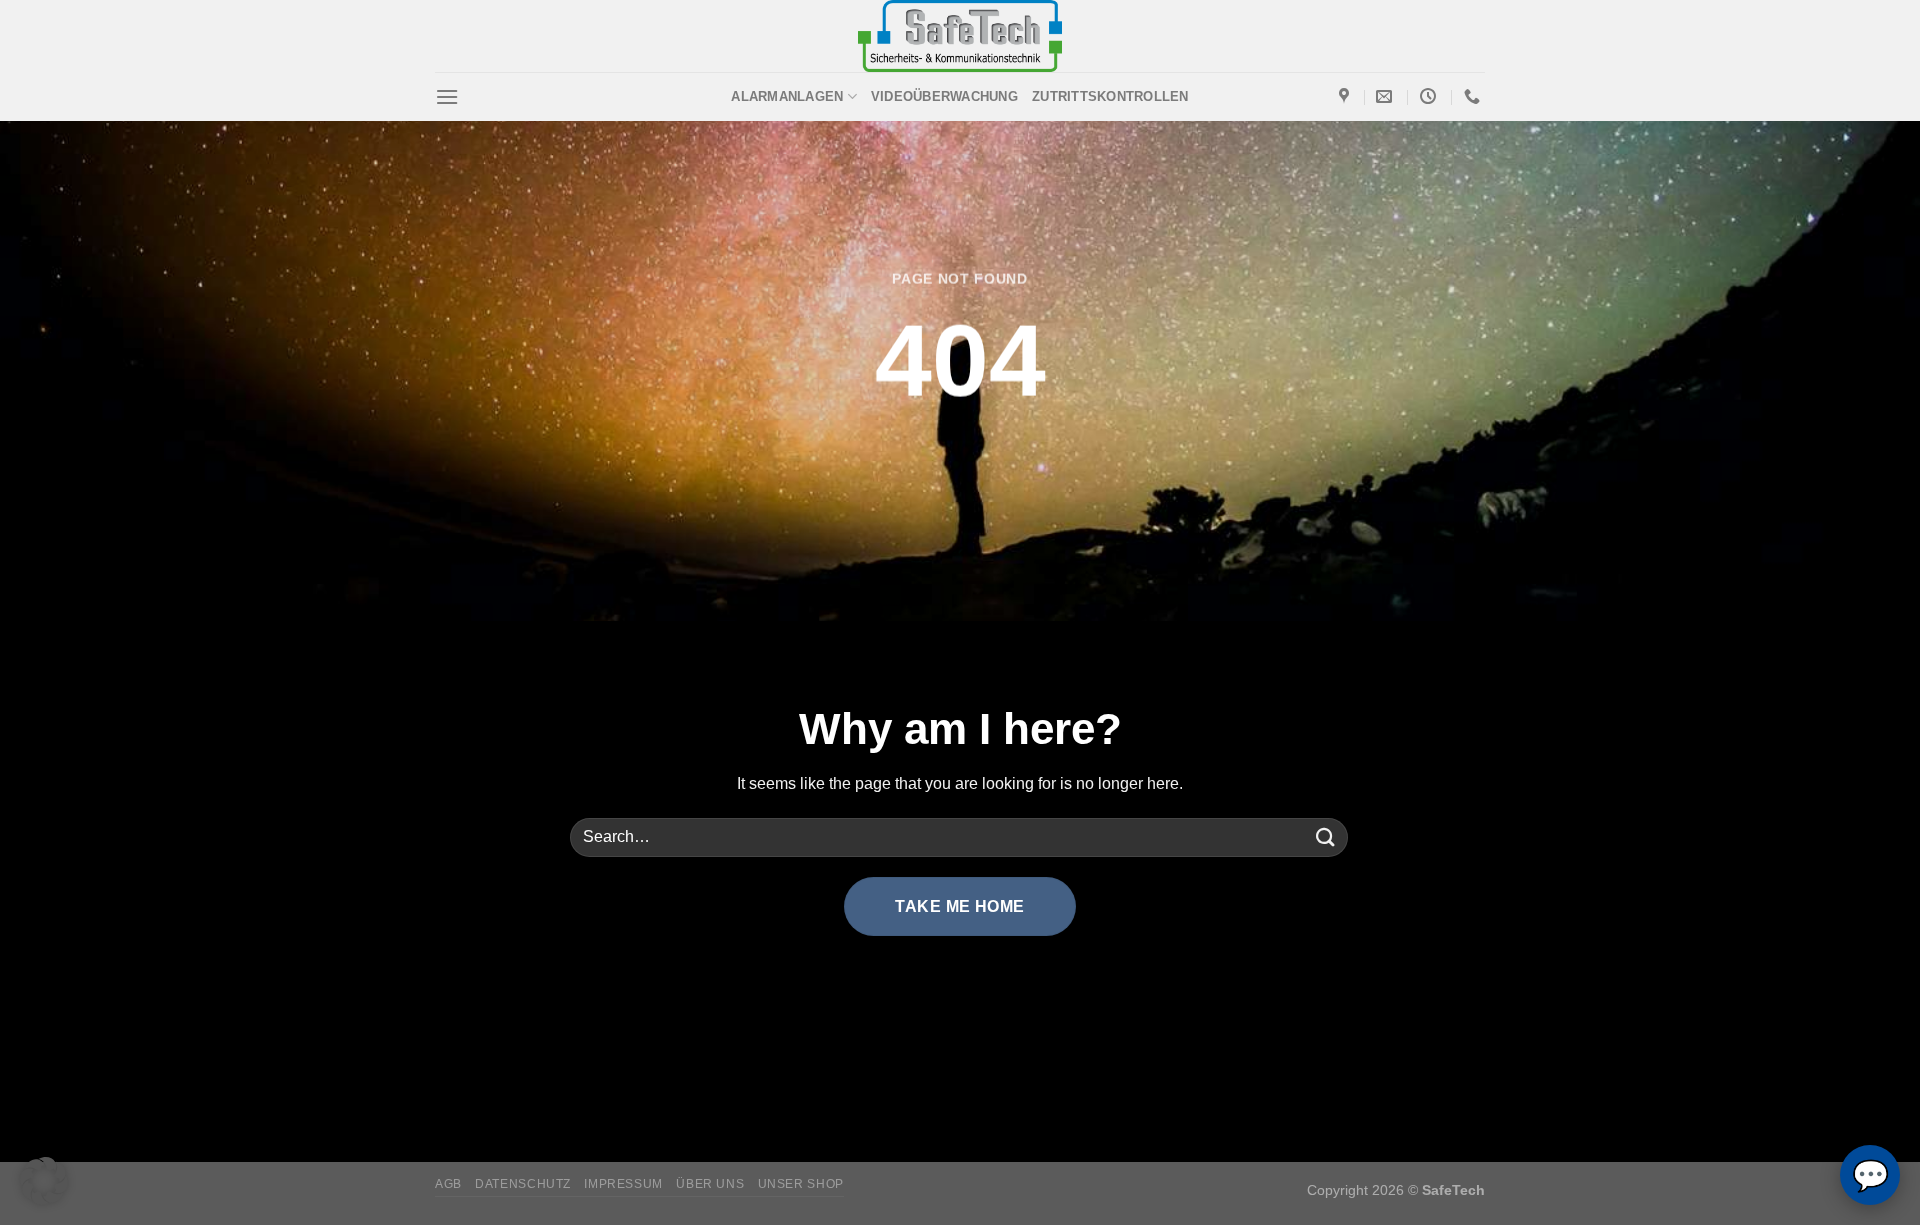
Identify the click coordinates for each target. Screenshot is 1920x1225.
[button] (44, 1181)
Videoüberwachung (944, 96)
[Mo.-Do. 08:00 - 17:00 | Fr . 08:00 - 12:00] (1430, 96)
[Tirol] (1346, 96)
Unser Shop (801, 1184)
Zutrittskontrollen (1110, 96)
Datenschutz (523, 1184)
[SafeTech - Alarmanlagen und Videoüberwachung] (960, 36)
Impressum (623, 1184)
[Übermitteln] (1326, 837)
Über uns (710, 1184)
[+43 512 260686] (1474, 96)
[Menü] (447, 96)
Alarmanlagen (787, 96)
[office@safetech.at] (1386, 96)
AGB (448, 1184)
